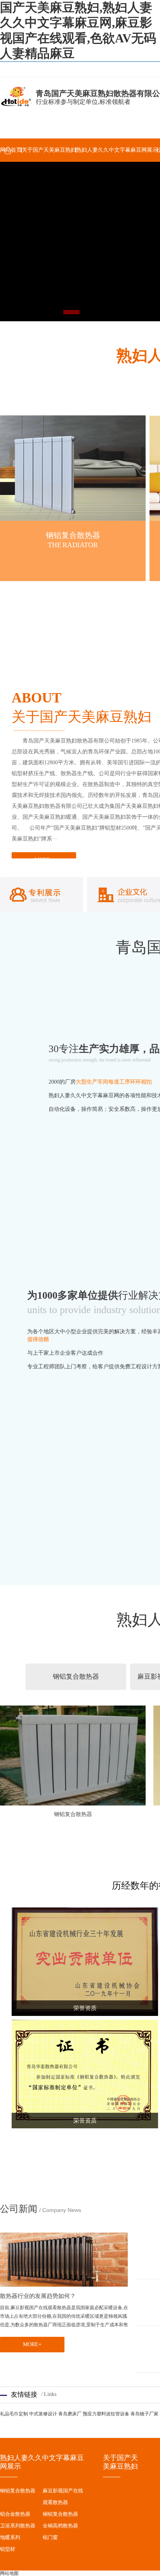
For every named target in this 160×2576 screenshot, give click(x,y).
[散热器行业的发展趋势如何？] (64, 2260)
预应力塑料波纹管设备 (106, 2414)
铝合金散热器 (15, 2514)
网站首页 (11, 150)
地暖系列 (10, 2537)
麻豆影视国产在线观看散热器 (63, 2496)
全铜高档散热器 (60, 2526)
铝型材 (8, 2549)
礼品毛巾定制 (14, 2414)
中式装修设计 (43, 2414)
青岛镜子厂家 (144, 2414)
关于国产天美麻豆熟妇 (49, 150)
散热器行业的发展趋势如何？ (38, 2296)
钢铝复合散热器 (73, 535)
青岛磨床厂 (70, 2414)
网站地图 (9, 2573)
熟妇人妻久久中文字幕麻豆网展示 (117, 150)
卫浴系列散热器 (18, 2526)
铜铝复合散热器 (60, 2514)
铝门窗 (50, 2537)
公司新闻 (19, 2209)
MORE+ (32, 2344)
